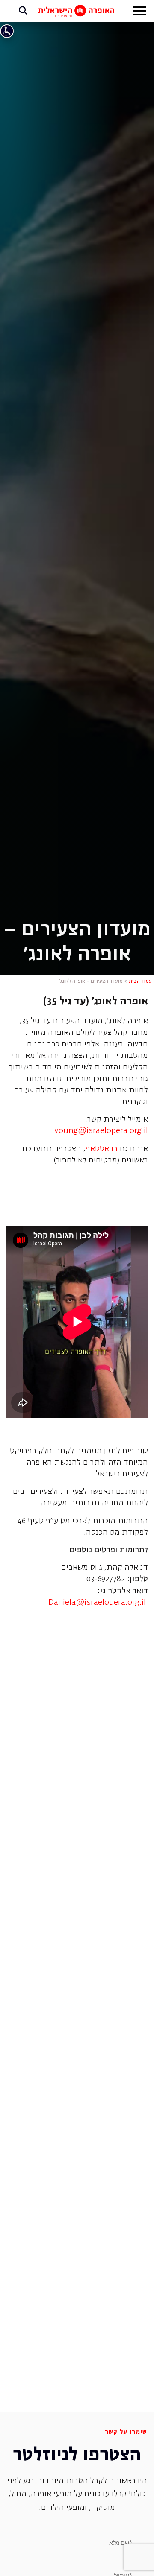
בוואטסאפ (102, 1149)
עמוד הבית (140, 981)
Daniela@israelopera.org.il (97, 1603)
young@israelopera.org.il (101, 1131)
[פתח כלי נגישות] (7, 31)
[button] (139, 12)
